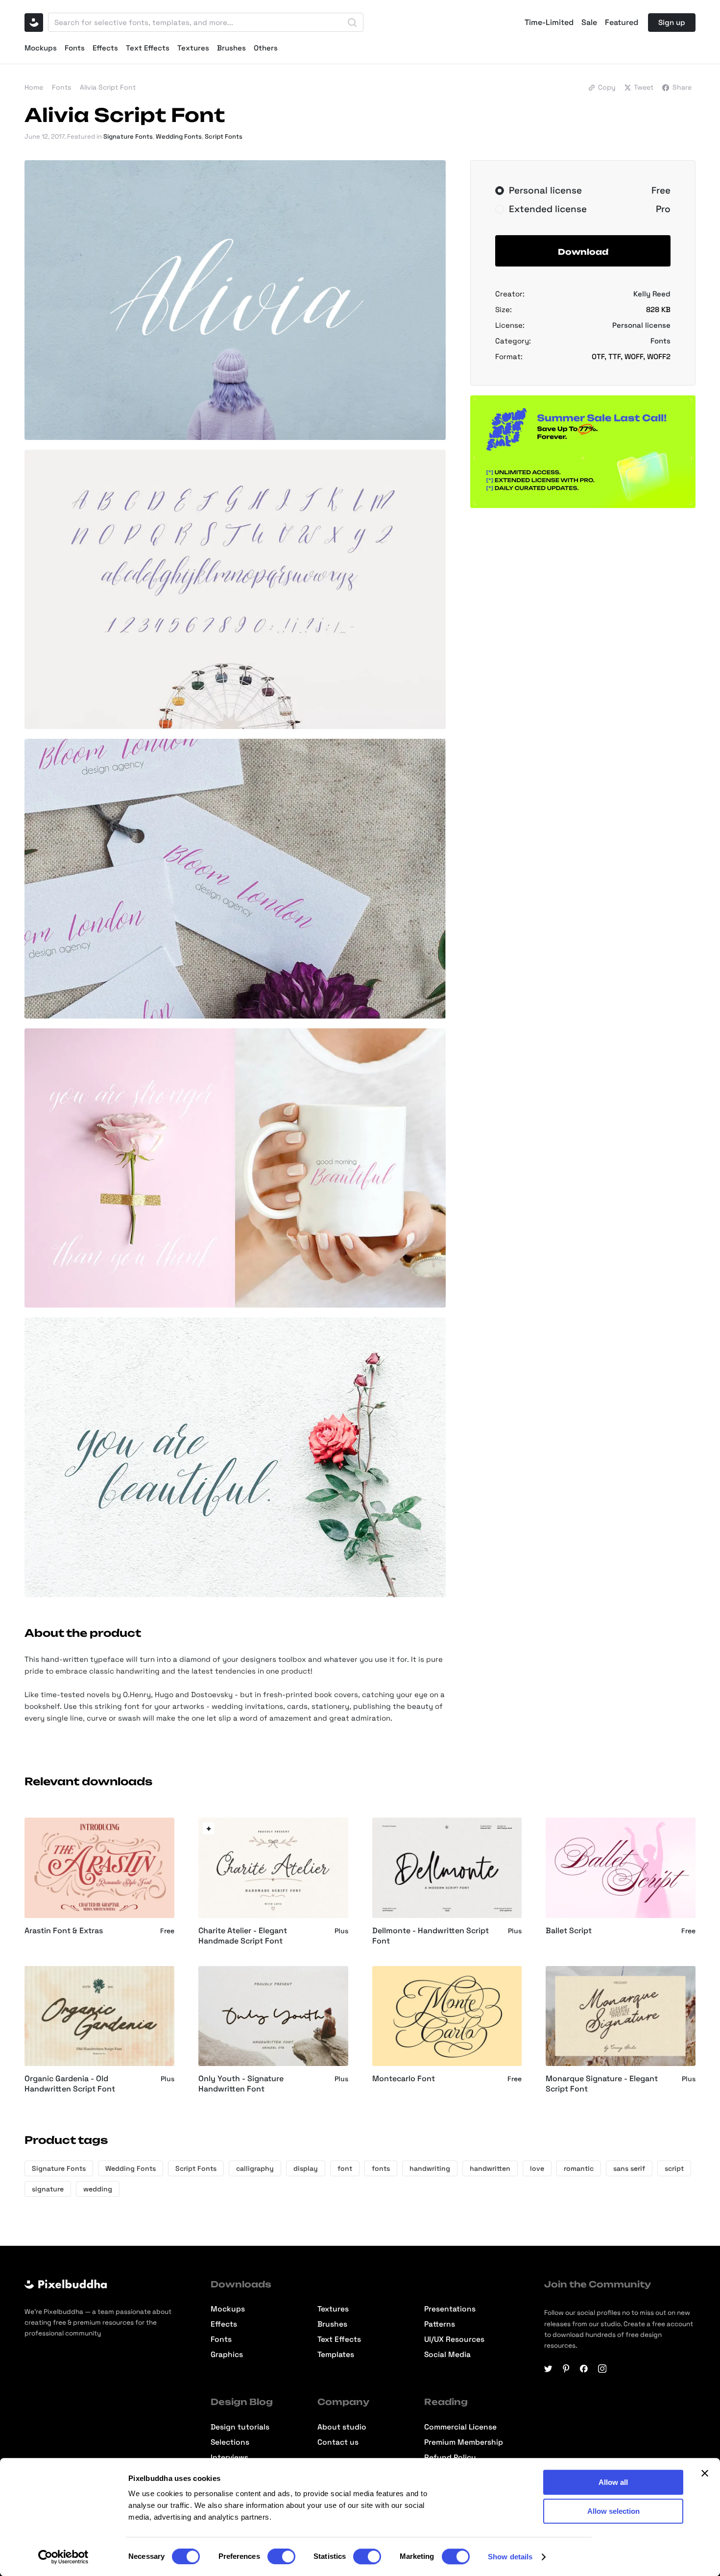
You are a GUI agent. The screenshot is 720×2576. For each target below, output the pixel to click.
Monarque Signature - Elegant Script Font (602, 2084)
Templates (336, 2355)
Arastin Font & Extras (64, 1931)
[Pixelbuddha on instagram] (602, 2369)
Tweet (644, 87)
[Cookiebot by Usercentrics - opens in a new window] (63, 2557)
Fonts (75, 48)
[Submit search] (352, 23)
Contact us (338, 2442)
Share (682, 87)
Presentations (450, 2309)
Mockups (41, 48)
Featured (622, 23)
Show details (510, 2557)
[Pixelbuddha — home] (34, 23)
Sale (589, 23)
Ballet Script (569, 1931)
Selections (230, 2442)
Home (34, 87)
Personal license (641, 325)
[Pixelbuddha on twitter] (548, 2369)
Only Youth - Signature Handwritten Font (241, 2084)
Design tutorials (240, 2427)
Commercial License (460, 2427)
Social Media (447, 2355)
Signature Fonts (128, 136)
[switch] (281, 2556)
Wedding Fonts (179, 136)
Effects (105, 48)
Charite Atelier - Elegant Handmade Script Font (243, 1936)
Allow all (613, 2482)
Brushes (231, 48)
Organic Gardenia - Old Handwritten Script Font (70, 2084)
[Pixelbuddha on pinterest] (566, 2369)
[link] (209, 1828)
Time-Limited (549, 23)
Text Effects (148, 48)
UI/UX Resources (454, 2340)
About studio (342, 2427)
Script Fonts (224, 136)
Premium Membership (464, 2442)
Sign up (672, 22)
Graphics (227, 2355)
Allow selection (613, 2511)
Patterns (440, 2324)
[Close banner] (705, 2473)
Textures (193, 48)
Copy (607, 87)
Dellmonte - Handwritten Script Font (431, 1936)
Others (266, 48)
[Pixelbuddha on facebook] (584, 2369)
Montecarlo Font (404, 2079)
